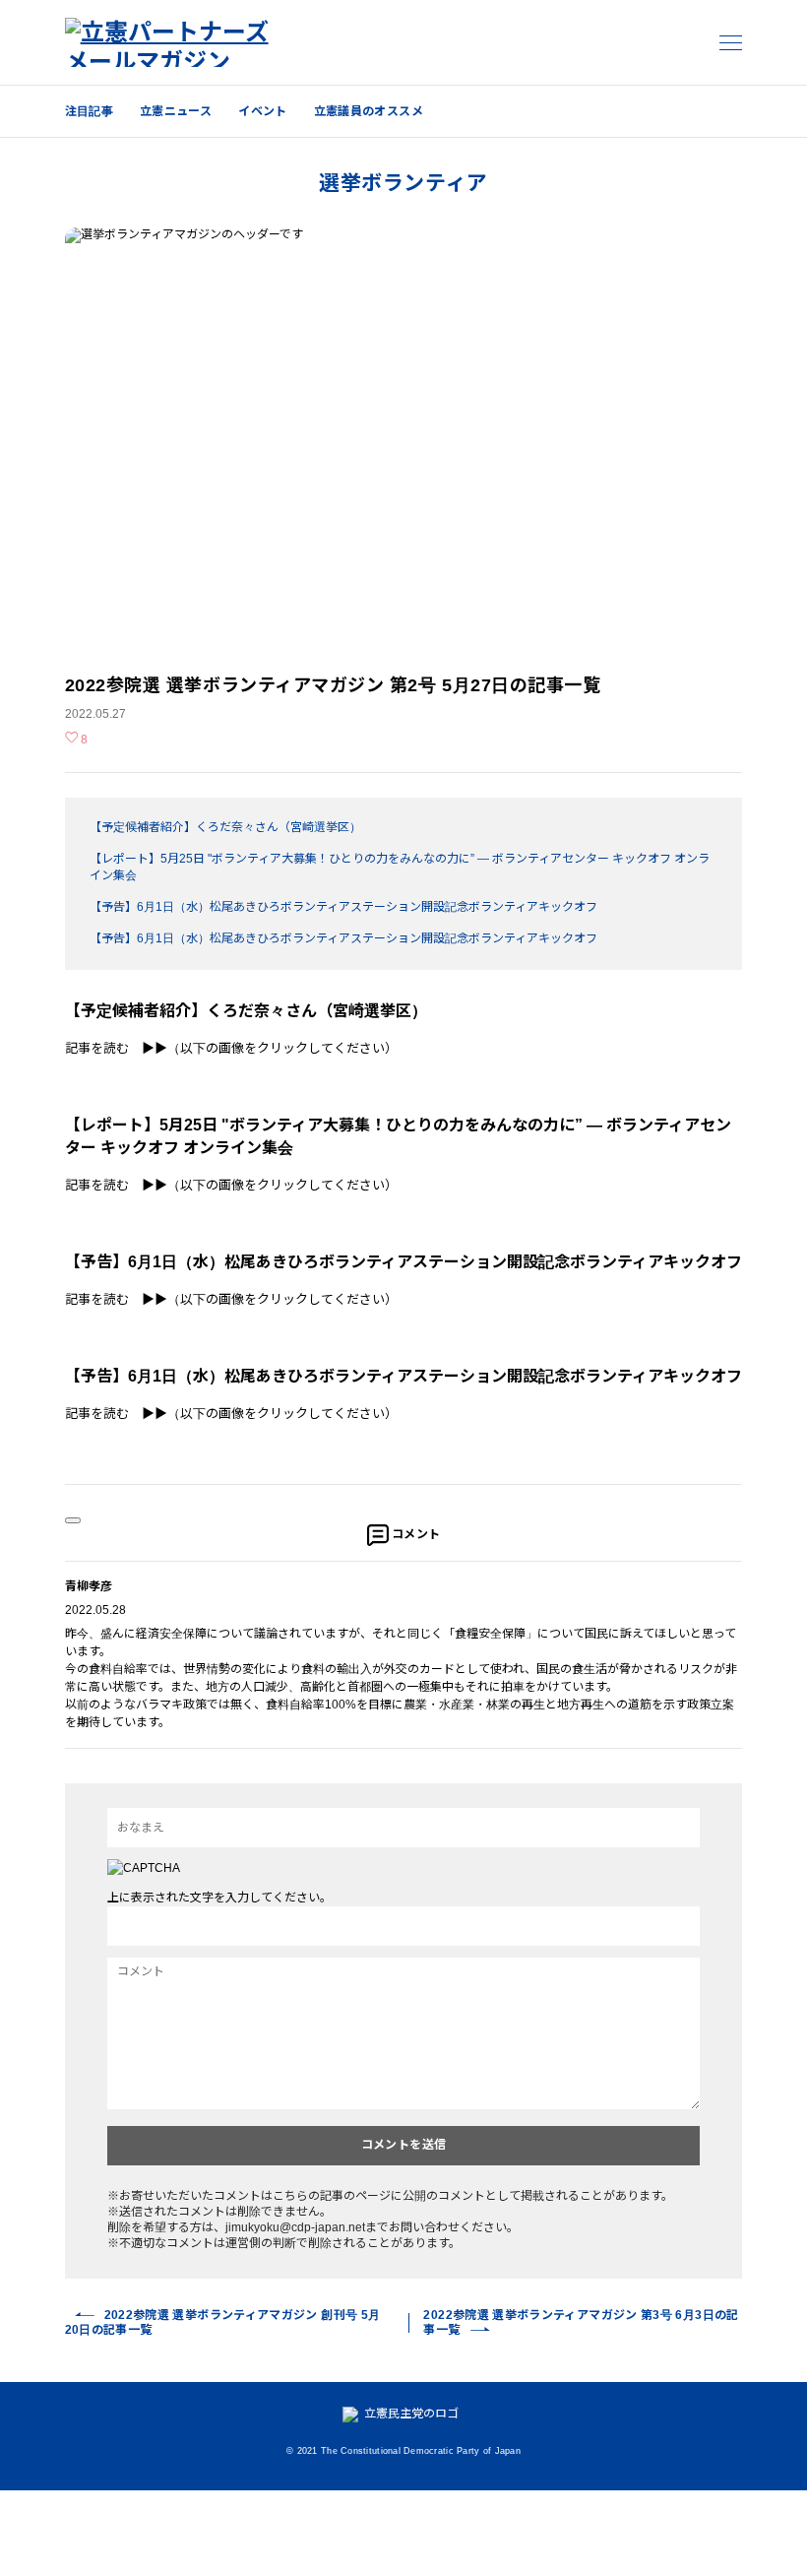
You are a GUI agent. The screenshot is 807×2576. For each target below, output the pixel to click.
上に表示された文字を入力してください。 (219, 1898)
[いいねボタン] (73, 1520)
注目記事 (89, 111)
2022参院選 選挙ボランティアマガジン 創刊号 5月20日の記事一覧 (223, 2322)
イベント (262, 111)
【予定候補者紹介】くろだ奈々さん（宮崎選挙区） (225, 827)
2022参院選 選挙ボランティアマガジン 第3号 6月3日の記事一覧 (581, 2322)
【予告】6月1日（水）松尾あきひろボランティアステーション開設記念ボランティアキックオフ (343, 907)
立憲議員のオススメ (369, 111)
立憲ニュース (176, 111)
